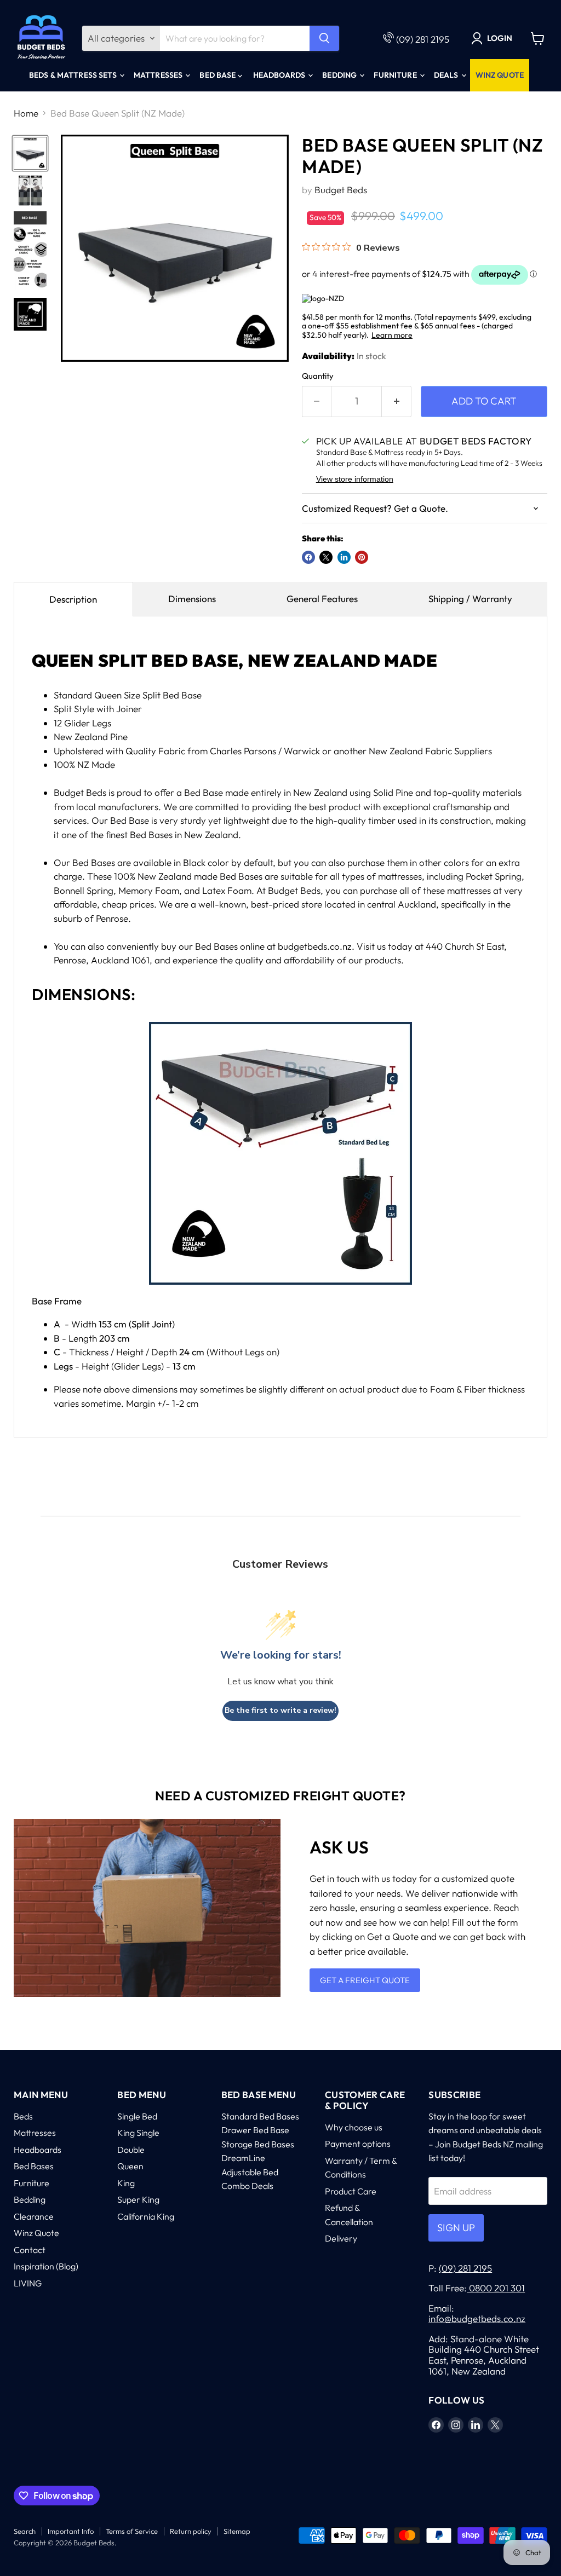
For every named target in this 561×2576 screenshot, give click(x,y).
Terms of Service (132, 2531)
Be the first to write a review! (280, 1710)
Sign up (456, 2228)
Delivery (341, 2238)
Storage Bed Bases (258, 2144)
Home (26, 113)
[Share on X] (326, 557)
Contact (30, 2250)
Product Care (351, 2191)
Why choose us (354, 2127)
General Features (322, 599)
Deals (447, 75)
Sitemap (237, 2531)
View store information (355, 479)
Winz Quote (500, 75)
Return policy (191, 2531)
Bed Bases (34, 2166)
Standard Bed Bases (260, 2116)
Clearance (34, 2216)
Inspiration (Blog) (46, 2266)
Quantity (318, 376)
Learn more (392, 335)
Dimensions (192, 599)
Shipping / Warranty (470, 599)
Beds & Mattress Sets (74, 75)
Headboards (280, 75)
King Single (138, 2133)
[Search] (324, 38)
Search (25, 2531)
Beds (23, 2116)
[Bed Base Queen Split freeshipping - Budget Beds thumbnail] (30, 190)
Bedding (340, 75)
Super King (138, 2199)
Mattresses (159, 75)
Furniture (396, 75)
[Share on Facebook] (308, 557)
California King (146, 2216)
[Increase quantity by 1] (397, 402)
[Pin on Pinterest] (362, 557)
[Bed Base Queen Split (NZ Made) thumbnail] (30, 153)
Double (131, 2150)
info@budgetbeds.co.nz (477, 2318)
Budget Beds (341, 190)
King (126, 2183)
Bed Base (218, 75)
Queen (130, 2166)
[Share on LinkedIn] (344, 557)
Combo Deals (247, 2186)
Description (73, 599)
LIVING (28, 2283)
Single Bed (137, 2116)
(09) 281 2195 (423, 39)
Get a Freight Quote (365, 1980)
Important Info (71, 2531)
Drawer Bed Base (255, 2130)
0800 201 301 (496, 2288)
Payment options (358, 2144)
